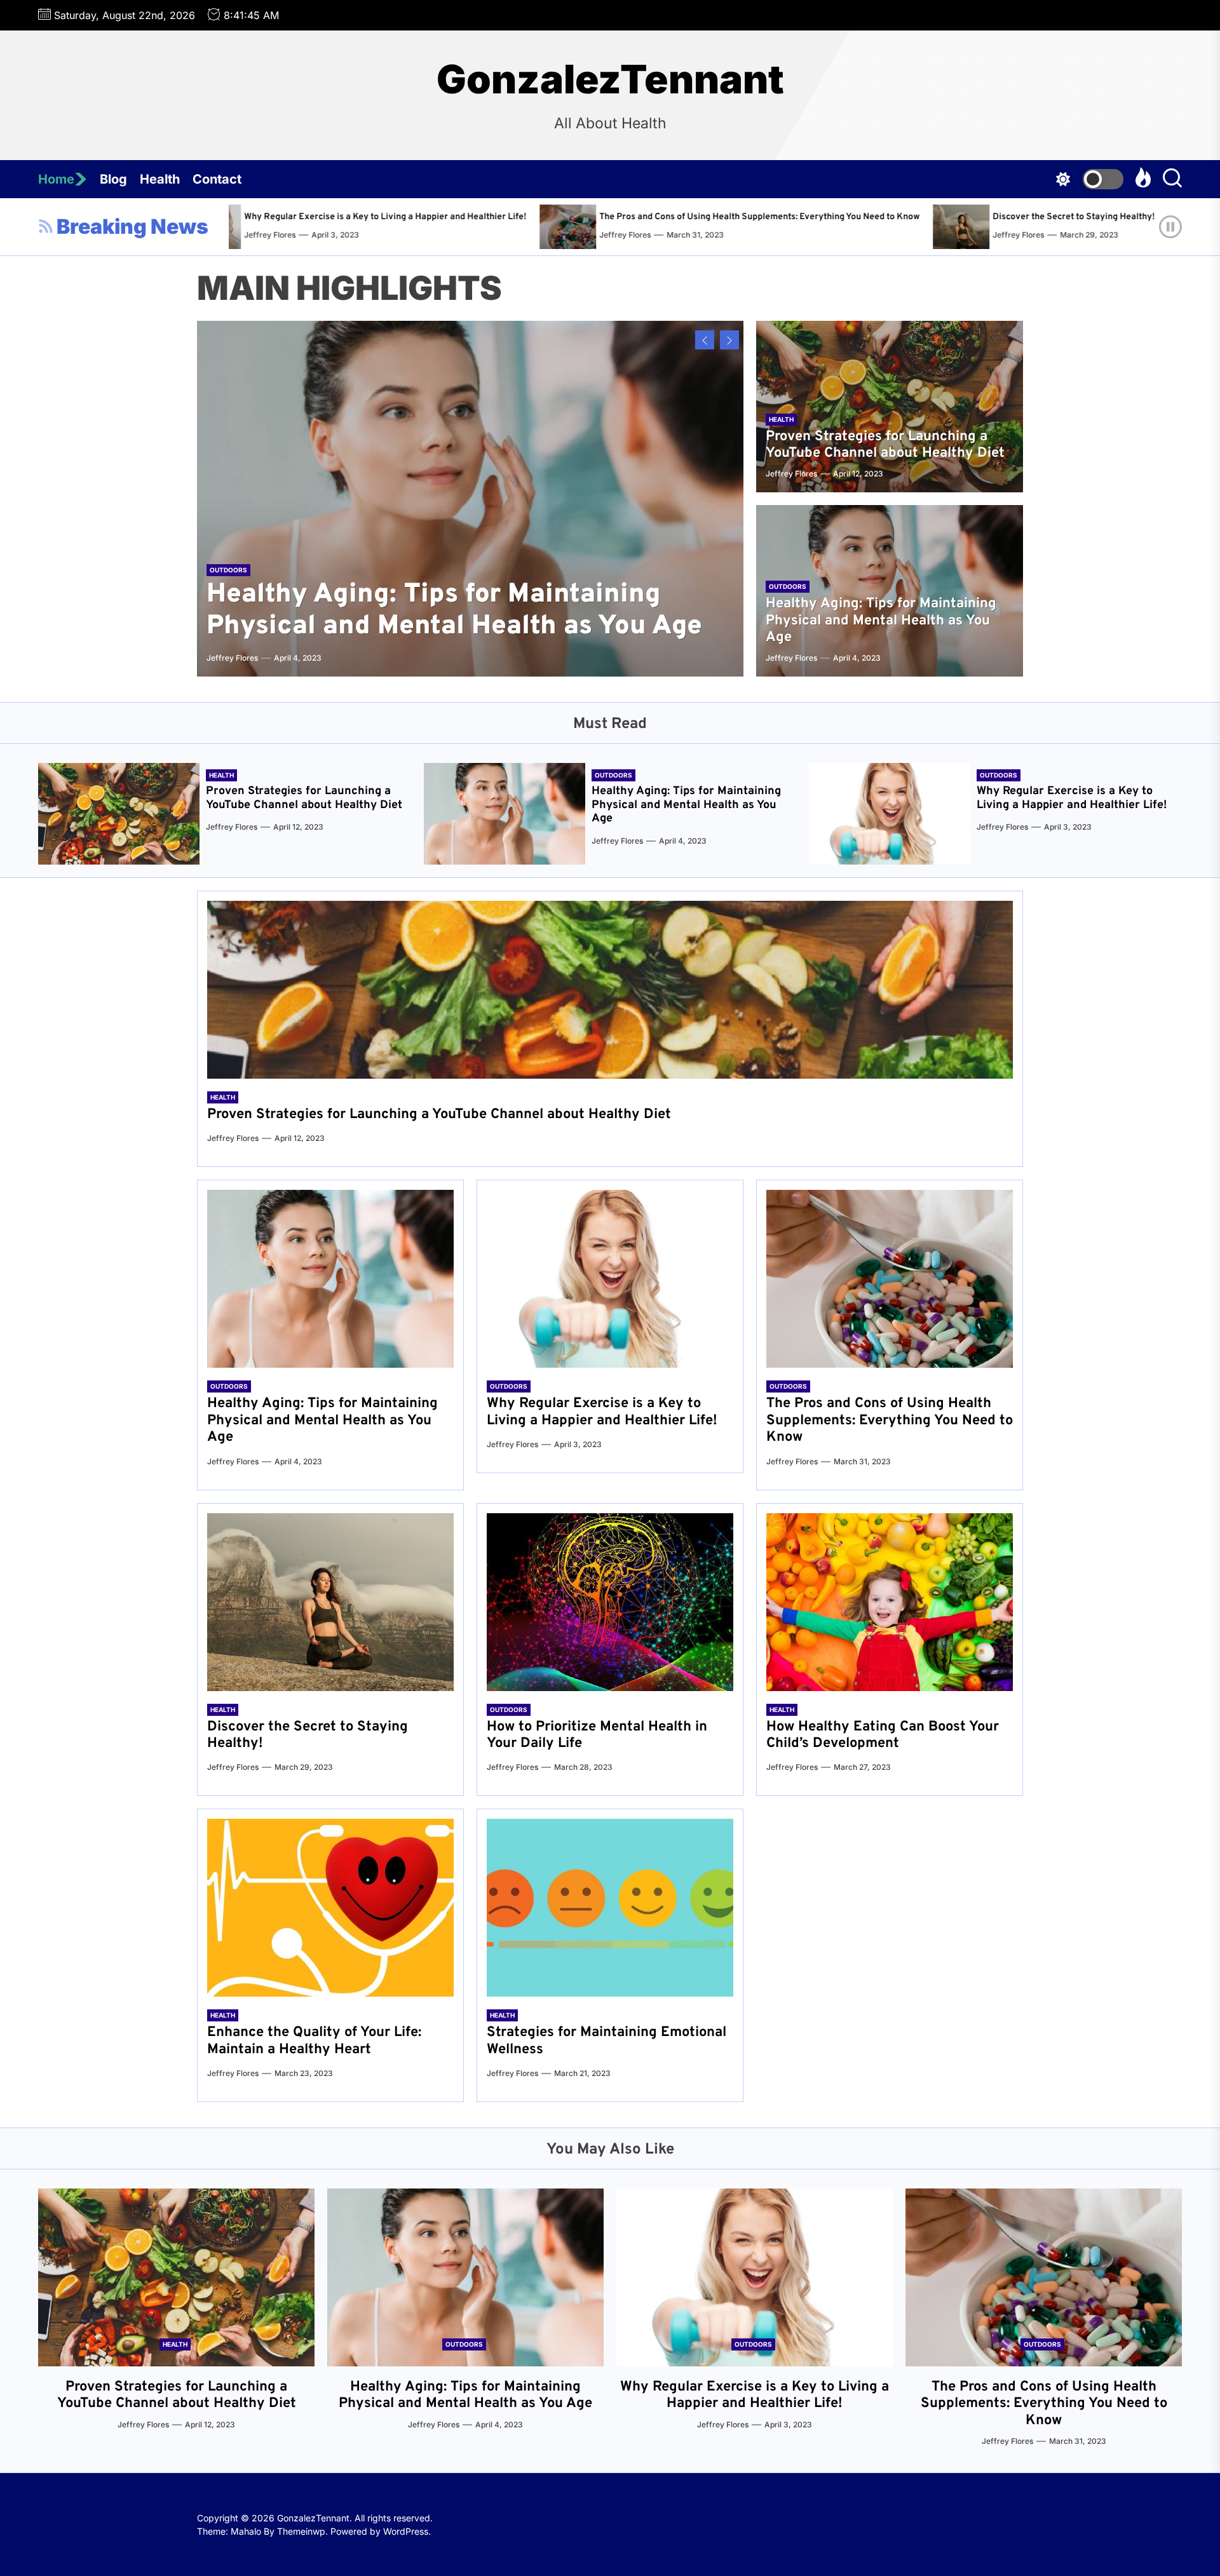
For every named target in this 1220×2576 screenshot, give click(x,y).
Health (160, 179)
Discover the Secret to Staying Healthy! (733, 217)
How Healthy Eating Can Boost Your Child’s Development (883, 1735)
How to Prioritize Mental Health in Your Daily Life (987, 217)
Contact (217, 179)
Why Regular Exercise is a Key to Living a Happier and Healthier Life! (1072, 798)
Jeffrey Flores (285, 235)
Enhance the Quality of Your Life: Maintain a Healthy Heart (314, 2041)
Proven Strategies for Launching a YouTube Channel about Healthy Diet (885, 445)
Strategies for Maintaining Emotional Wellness (607, 2041)
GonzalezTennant (610, 79)
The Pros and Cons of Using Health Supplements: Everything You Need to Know (419, 217)
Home (56, 179)
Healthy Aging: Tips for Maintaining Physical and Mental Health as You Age (454, 611)
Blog (113, 179)
